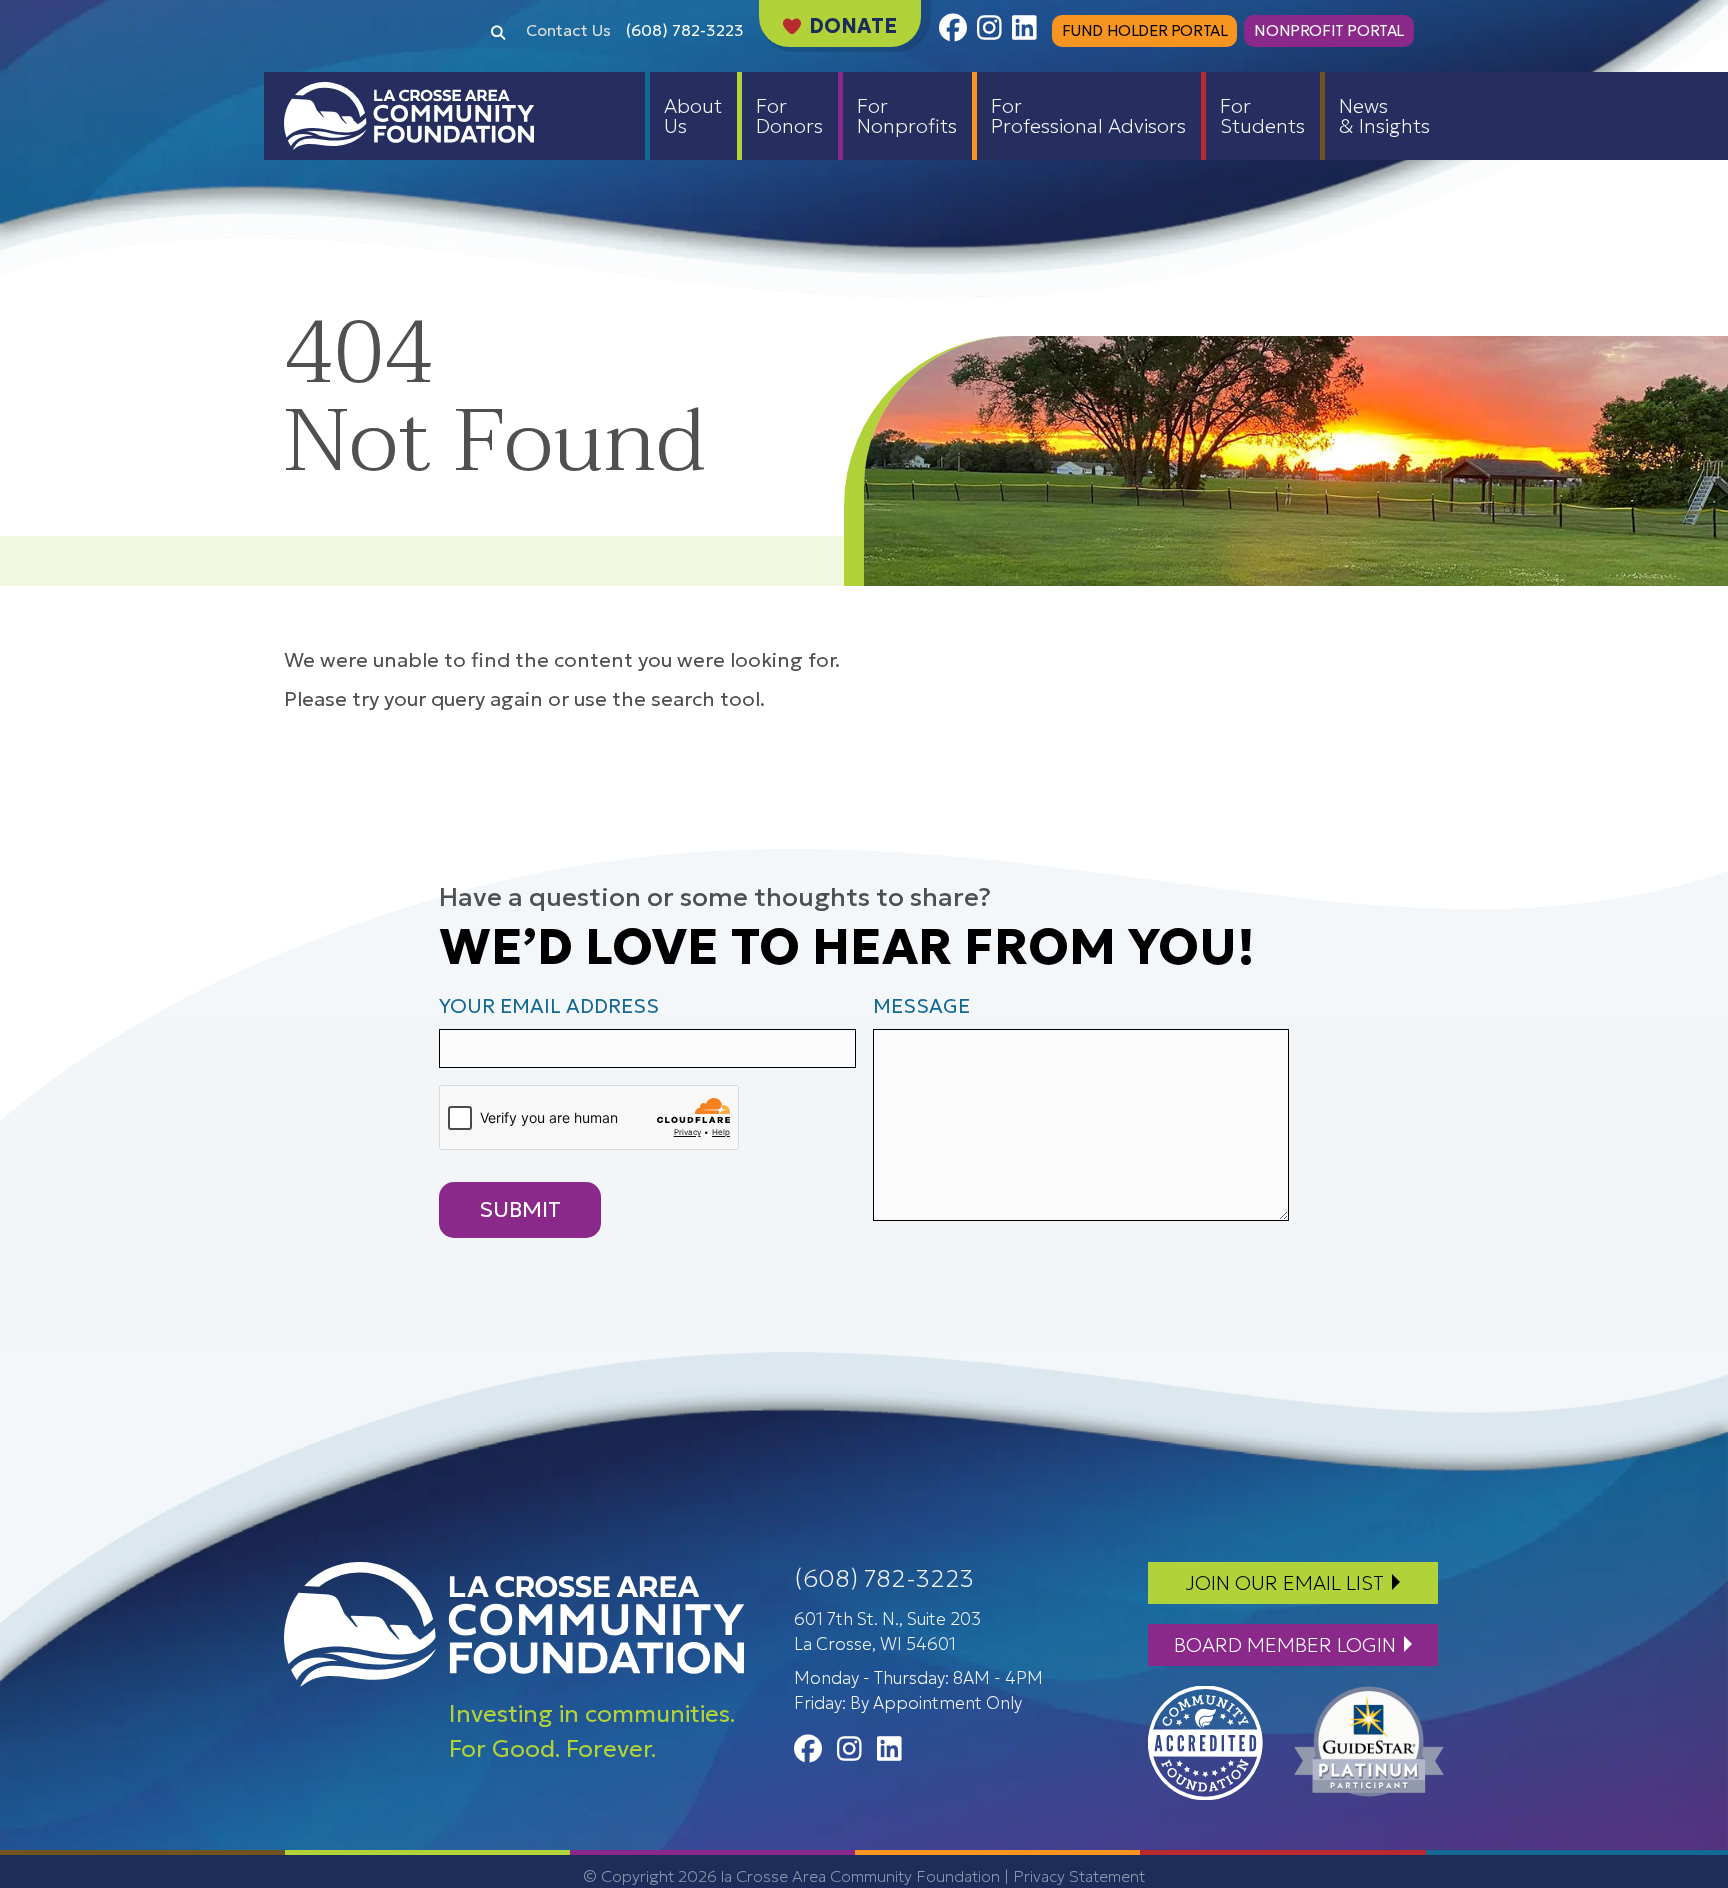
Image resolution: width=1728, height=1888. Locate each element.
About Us (693, 116)
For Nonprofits (907, 116)
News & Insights (1384, 116)
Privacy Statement (1079, 1876)
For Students (1262, 116)
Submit (520, 1209)
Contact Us (568, 30)
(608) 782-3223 (685, 30)
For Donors (789, 116)
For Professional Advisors (1088, 116)
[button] (498, 31)
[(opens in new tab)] (1205, 1741)
